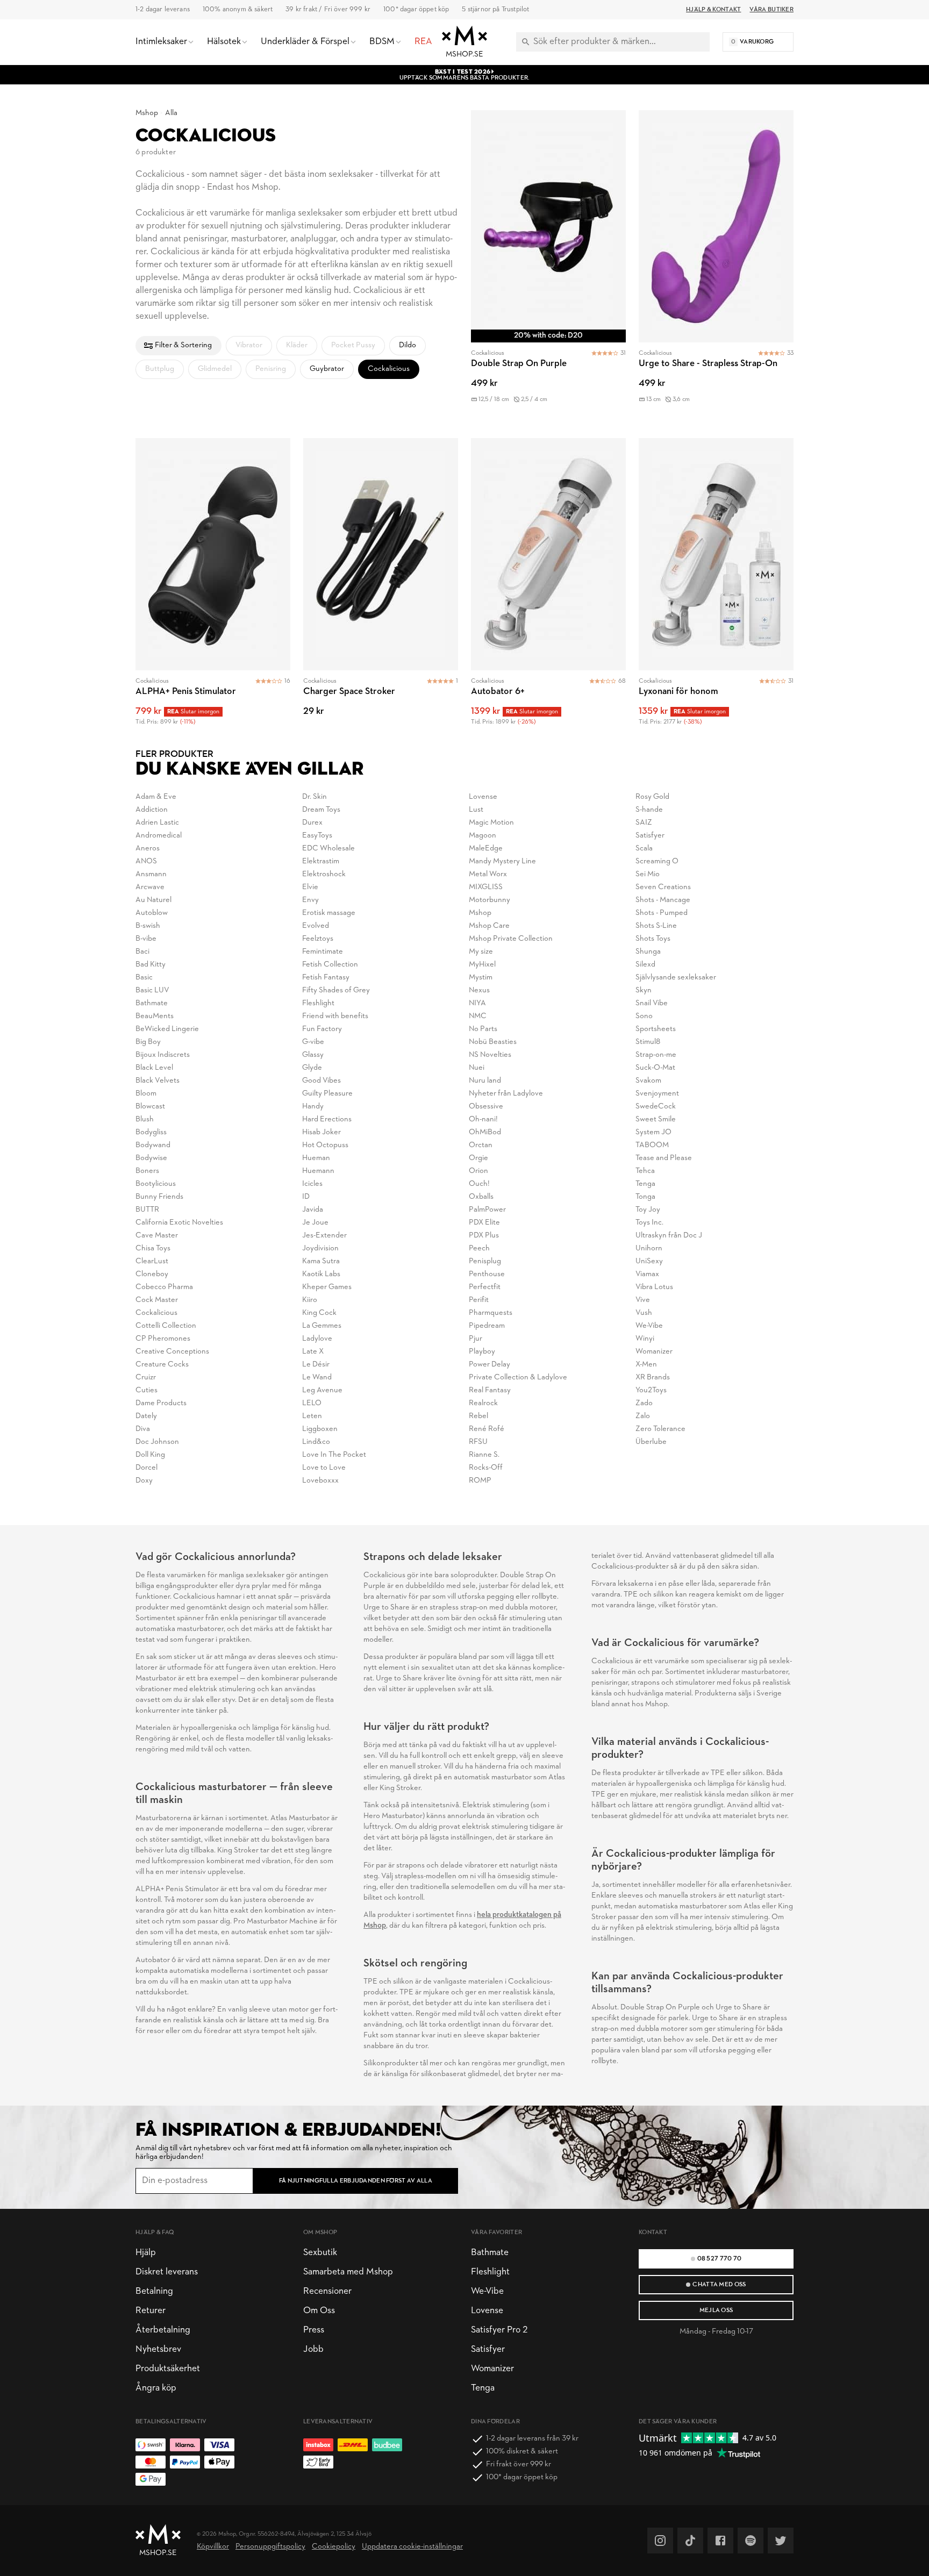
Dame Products (161, 1403)
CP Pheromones (163, 1339)
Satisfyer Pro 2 (499, 2330)
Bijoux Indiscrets (163, 1055)
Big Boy (148, 1042)
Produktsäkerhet (168, 2369)
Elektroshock (324, 874)
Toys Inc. (649, 1223)
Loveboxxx (320, 1481)
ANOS (146, 861)
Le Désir (316, 1365)
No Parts (483, 1029)
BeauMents (155, 1016)
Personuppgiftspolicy (270, 2547)
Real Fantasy (490, 1390)
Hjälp (146, 2253)
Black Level (154, 1068)
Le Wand (317, 1378)
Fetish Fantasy (326, 978)
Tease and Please (664, 1158)
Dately (146, 1416)
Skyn (644, 990)
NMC (478, 1016)
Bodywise (151, 1158)
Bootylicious (156, 1184)
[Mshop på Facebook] (720, 2541)
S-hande (649, 810)
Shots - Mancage (663, 900)
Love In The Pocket (334, 1455)
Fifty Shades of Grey (336, 990)
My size (481, 952)
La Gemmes (322, 1326)
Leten (312, 1416)
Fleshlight (318, 1003)
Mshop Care (489, 926)
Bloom (146, 1094)
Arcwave (150, 887)
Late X (313, 1352)
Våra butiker (771, 10)
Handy (313, 1107)
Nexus (479, 990)
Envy (310, 900)
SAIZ (644, 823)
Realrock (483, 1403)
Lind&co (316, 1442)
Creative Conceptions (172, 1352)
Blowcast (150, 1107)
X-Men (646, 1365)
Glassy (313, 1055)
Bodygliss (151, 1132)
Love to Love (324, 1468)
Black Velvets (158, 1081)
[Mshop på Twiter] (781, 2541)
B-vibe (146, 939)
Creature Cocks (162, 1365)
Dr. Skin (315, 797)
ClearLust (152, 1261)
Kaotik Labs (321, 1274)
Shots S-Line (656, 926)
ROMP (480, 1481)
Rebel (478, 1416)
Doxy (144, 1481)
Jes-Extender (324, 1236)
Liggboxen (320, 1429)
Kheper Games (327, 1287)
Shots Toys (653, 939)
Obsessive (486, 1107)
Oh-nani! (483, 1119)
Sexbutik (320, 2253)
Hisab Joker (321, 1132)
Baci (142, 952)
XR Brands (653, 1378)
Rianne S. (484, 1455)
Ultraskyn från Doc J (669, 1236)
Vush (644, 1313)
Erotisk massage (329, 913)
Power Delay (489, 1365)
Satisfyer (650, 836)
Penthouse (487, 1274)
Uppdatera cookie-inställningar (412, 2547)
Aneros (148, 849)
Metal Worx (488, 874)
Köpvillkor (213, 2547)
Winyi (645, 1339)
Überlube (651, 1442)
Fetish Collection (330, 965)
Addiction (152, 810)
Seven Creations (663, 887)
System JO (653, 1132)
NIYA (477, 1003)
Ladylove (317, 1339)
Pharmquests (491, 1313)
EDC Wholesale (328, 849)
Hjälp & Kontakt (713, 10)
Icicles (312, 1184)
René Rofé (487, 1429)
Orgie (478, 1158)
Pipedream (487, 1326)
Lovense (483, 797)
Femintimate (323, 952)
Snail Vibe (652, 1003)
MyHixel (482, 965)
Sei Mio (648, 874)
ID (306, 1197)
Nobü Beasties (493, 1042)
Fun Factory (322, 1029)
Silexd (645, 965)
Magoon (483, 836)
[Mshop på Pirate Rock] (751, 2541)
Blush (145, 1119)
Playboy (482, 1352)
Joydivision (320, 1248)
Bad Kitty (151, 965)
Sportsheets (656, 1029)
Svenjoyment (657, 1094)
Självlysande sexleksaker (676, 978)
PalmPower (487, 1210)
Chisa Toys (153, 1248)
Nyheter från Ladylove (506, 1094)
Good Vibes (321, 1081)
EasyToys (317, 836)
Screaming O (657, 861)
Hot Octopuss (325, 1145)
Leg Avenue (322, 1390)
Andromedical (159, 836)
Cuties (147, 1390)
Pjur (476, 1339)
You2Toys (651, 1390)
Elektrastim (321, 861)
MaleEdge (486, 849)
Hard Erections (327, 1119)
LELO (312, 1403)
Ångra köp (156, 2388)
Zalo (643, 1416)
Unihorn (649, 1248)
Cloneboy (152, 1274)
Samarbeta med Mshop (348, 2272)
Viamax (647, 1274)
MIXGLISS (486, 887)
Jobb (313, 2349)
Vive (643, 1300)
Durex (312, 823)
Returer (151, 2311)
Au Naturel (153, 900)
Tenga (645, 1184)
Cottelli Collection (166, 1326)
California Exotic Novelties (179, 1223)
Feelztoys (318, 939)
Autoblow (152, 913)
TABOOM (652, 1145)
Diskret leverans (167, 2272)
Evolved (316, 926)
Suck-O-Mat (655, 1068)
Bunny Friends (159, 1197)
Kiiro (310, 1300)
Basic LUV (152, 990)
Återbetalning (163, 2330)
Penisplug (485, 1261)
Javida (313, 1210)
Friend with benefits (335, 1016)
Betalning (154, 2291)
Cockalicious (156, 1313)
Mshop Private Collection (511, 939)
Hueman (316, 1158)
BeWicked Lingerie (167, 1029)
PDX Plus (484, 1236)
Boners (147, 1171)
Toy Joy (648, 1210)
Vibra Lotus (654, 1287)
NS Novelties (490, 1055)
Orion (478, 1171)
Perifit (479, 1300)
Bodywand (153, 1145)
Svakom (648, 1081)
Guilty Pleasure (327, 1094)
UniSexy (649, 1261)
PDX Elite (484, 1223)
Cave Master (157, 1236)
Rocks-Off (486, 1468)
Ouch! (479, 1184)
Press (314, 2330)
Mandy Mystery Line (502, 861)
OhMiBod (485, 1132)
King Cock (319, 1313)
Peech (479, 1248)
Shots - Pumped (662, 913)
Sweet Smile (656, 1119)
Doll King (150, 1455)
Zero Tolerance (660, 1429)
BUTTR (147, 1210)
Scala (644, 849)
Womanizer (654, 1352)
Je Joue (315, 1223)
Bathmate (152, 1003)
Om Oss (319, 2311)
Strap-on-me (656, 1055)
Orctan (481, 1145)
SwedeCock (656, 1107)
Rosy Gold (652, 797)
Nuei (477, 1068)
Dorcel (147, 1468)
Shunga (648, 952)
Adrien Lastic (157, 823)
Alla (171, 113)
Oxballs (481, 1197)
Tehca (645, 1171)
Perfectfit (485, 1287)
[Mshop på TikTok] (690, 2541)
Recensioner (327, 2291)
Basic (144, 978)
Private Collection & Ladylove (518, 1378)
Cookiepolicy (334, 2547)
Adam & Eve (156, 797)
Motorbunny (489, 900)
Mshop (147, 113)
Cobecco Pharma (164, 1287)
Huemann (318, 1171)
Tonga (645, 1197)
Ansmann (151, 874)
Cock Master (157, 1300)
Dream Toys (321, 810)
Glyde (312, 1068)
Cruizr (146, 1378)
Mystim (481, 978)
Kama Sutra (321, 1261)
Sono (644, 1016)
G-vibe (313, 1042)
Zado (644, 1403)
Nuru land (485, 1081)
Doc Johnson (157, 1442)
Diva (143, 1429)
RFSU (478, 1442)
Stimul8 (648, 1042)
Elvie (310, 887)
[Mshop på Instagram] (660, 2541)
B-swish (148, 926)
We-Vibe (649, 1326)
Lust (476, 810)
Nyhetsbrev (158, 2349)
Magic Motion (491, 823)
